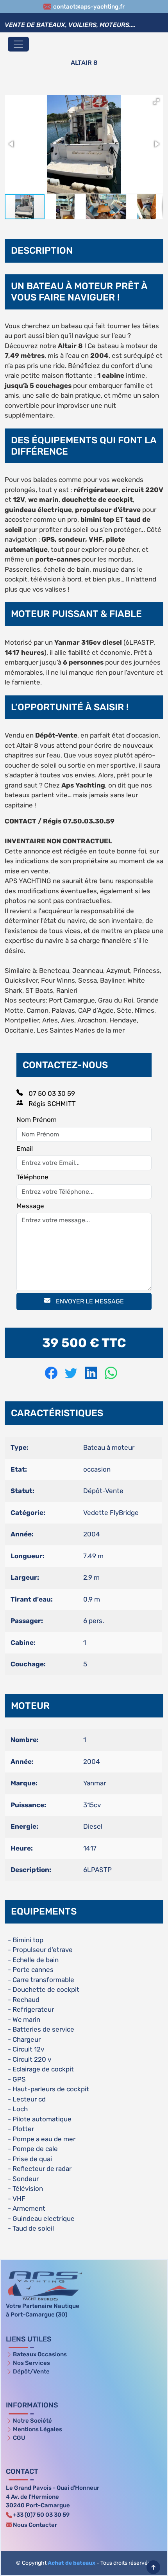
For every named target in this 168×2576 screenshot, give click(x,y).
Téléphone (32, 1177)
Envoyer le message (89, 1301)
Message (30, 1206)
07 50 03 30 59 (51, 1093)
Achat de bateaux (71, 2563)
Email (25, 1148)
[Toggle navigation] (18, 44)
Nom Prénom (37, 1120)
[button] (156, 101)
